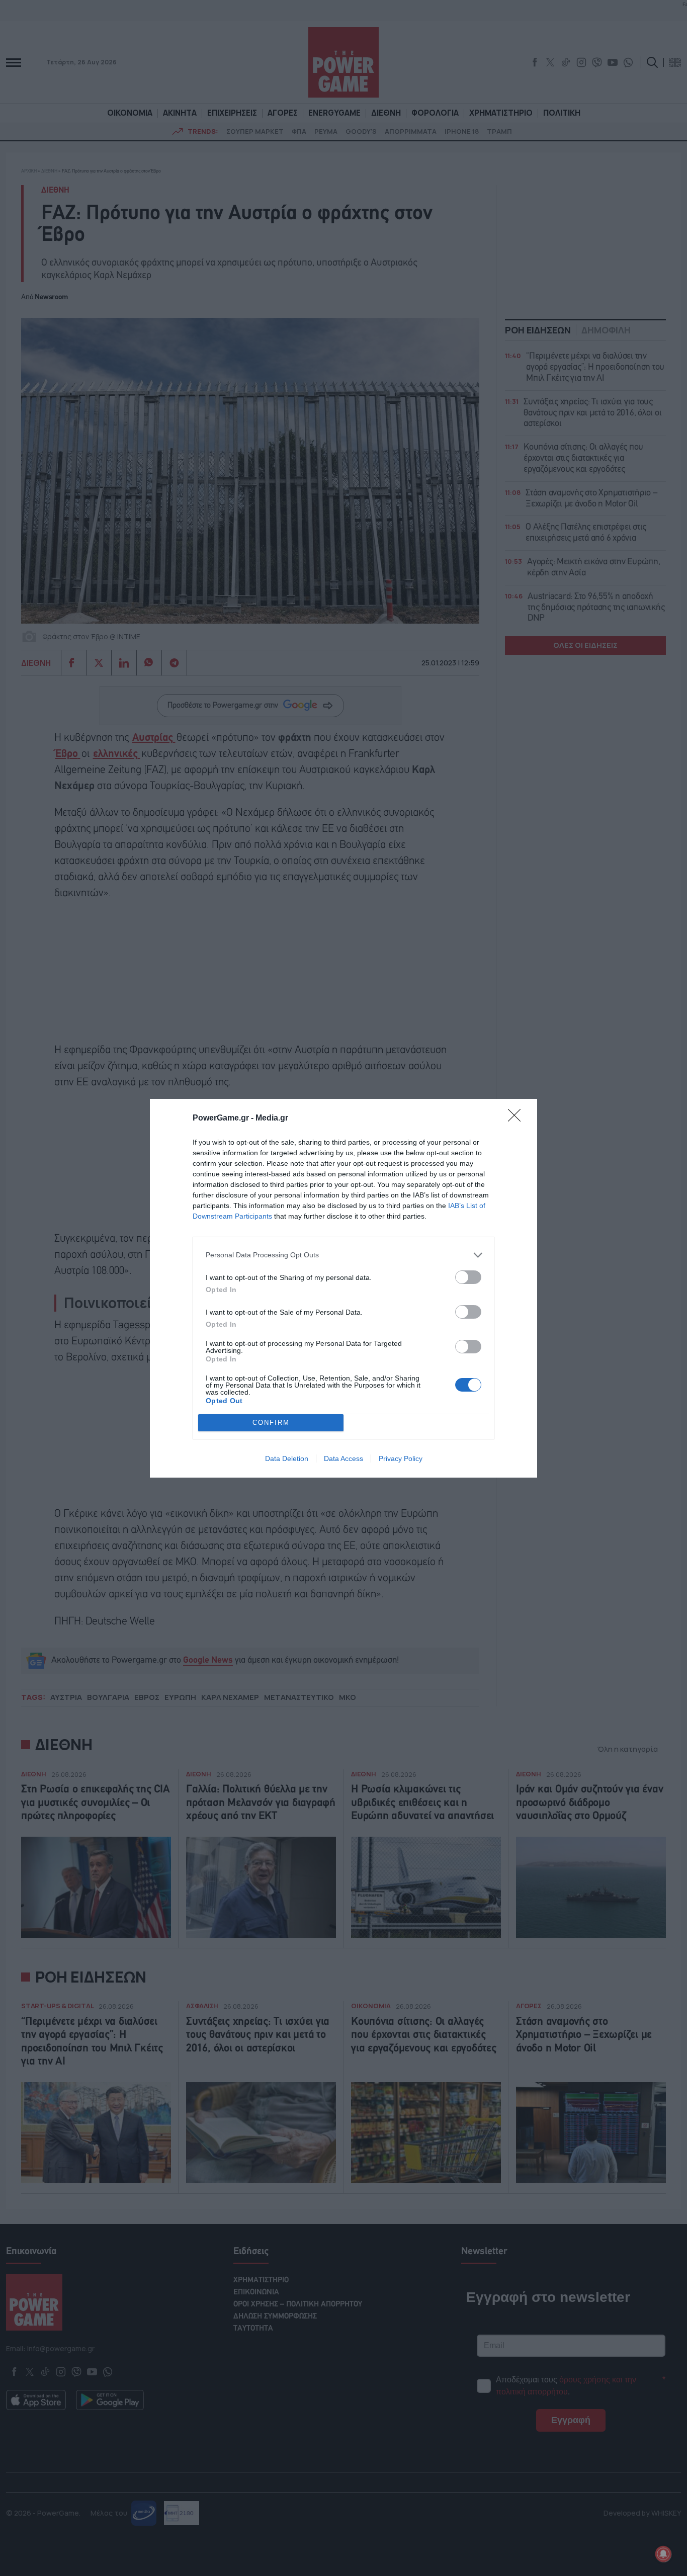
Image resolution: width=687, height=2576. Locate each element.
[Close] (518, 1119)
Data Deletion (287, 1458)
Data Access (343, 1458)
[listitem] (343, 1255)
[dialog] (343, 1288)
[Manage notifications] (663, 2554)
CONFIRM (271, 1423)
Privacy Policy (401, 1458)
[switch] (468, 1277)
